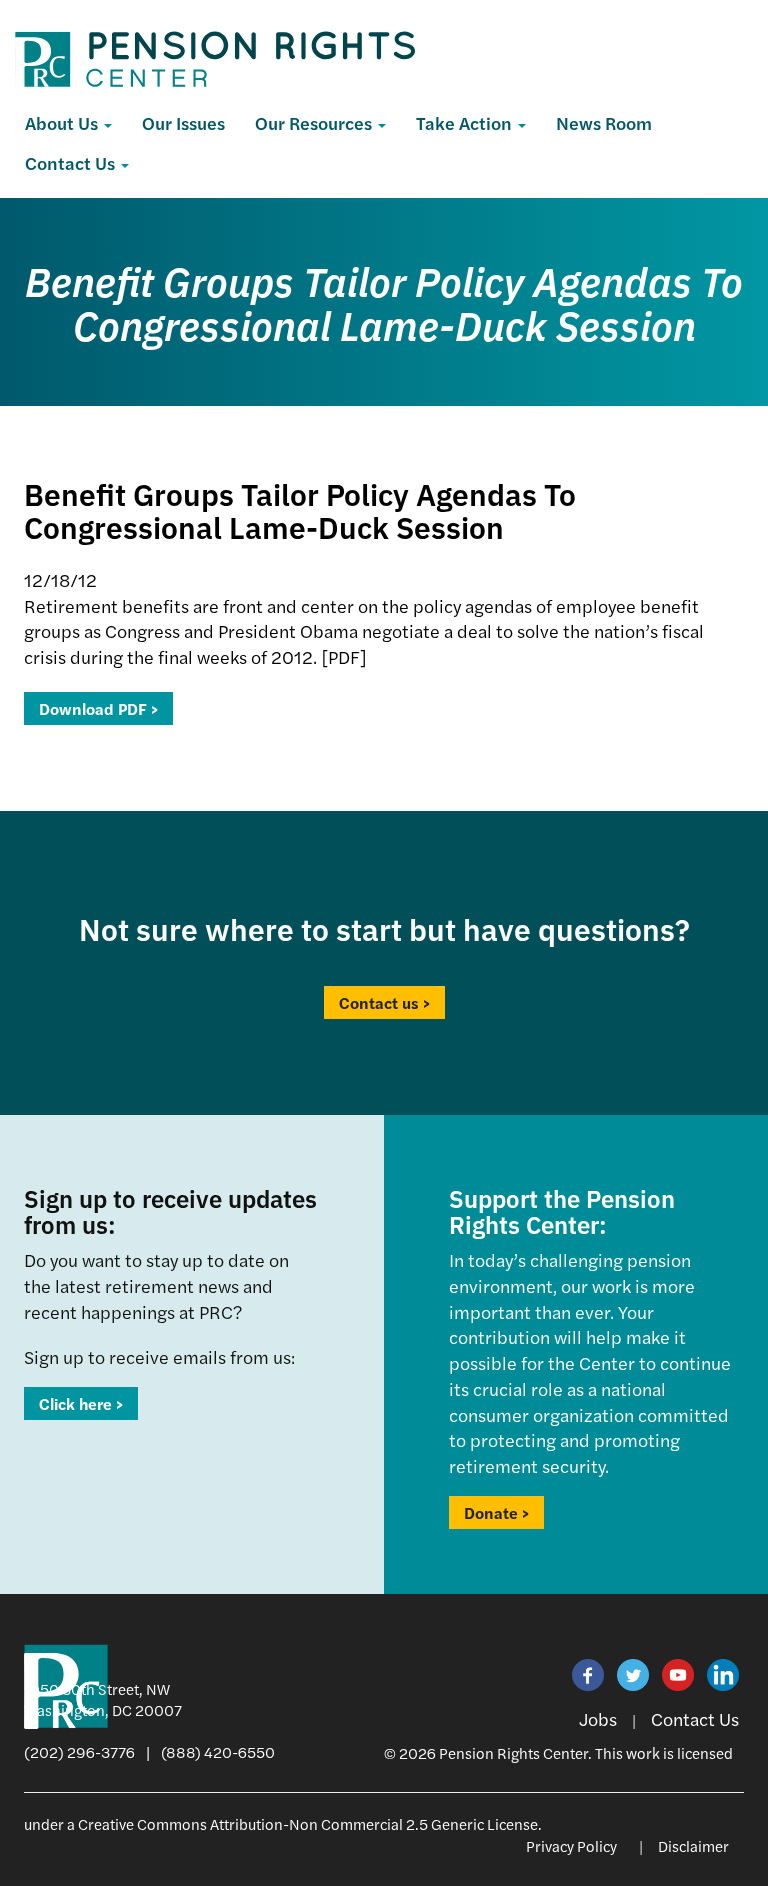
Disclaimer (693, 1845)
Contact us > (384, 1002)
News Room (604, 122)
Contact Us (72, 162)
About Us (63, 122)
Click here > (81, 1403)
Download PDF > (98, 708)
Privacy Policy (571, 1845)
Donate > (496, 1512)
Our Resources (315, 122)
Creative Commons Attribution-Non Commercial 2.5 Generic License (308, 1823)
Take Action (466, 122)
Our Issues (183, 122)
